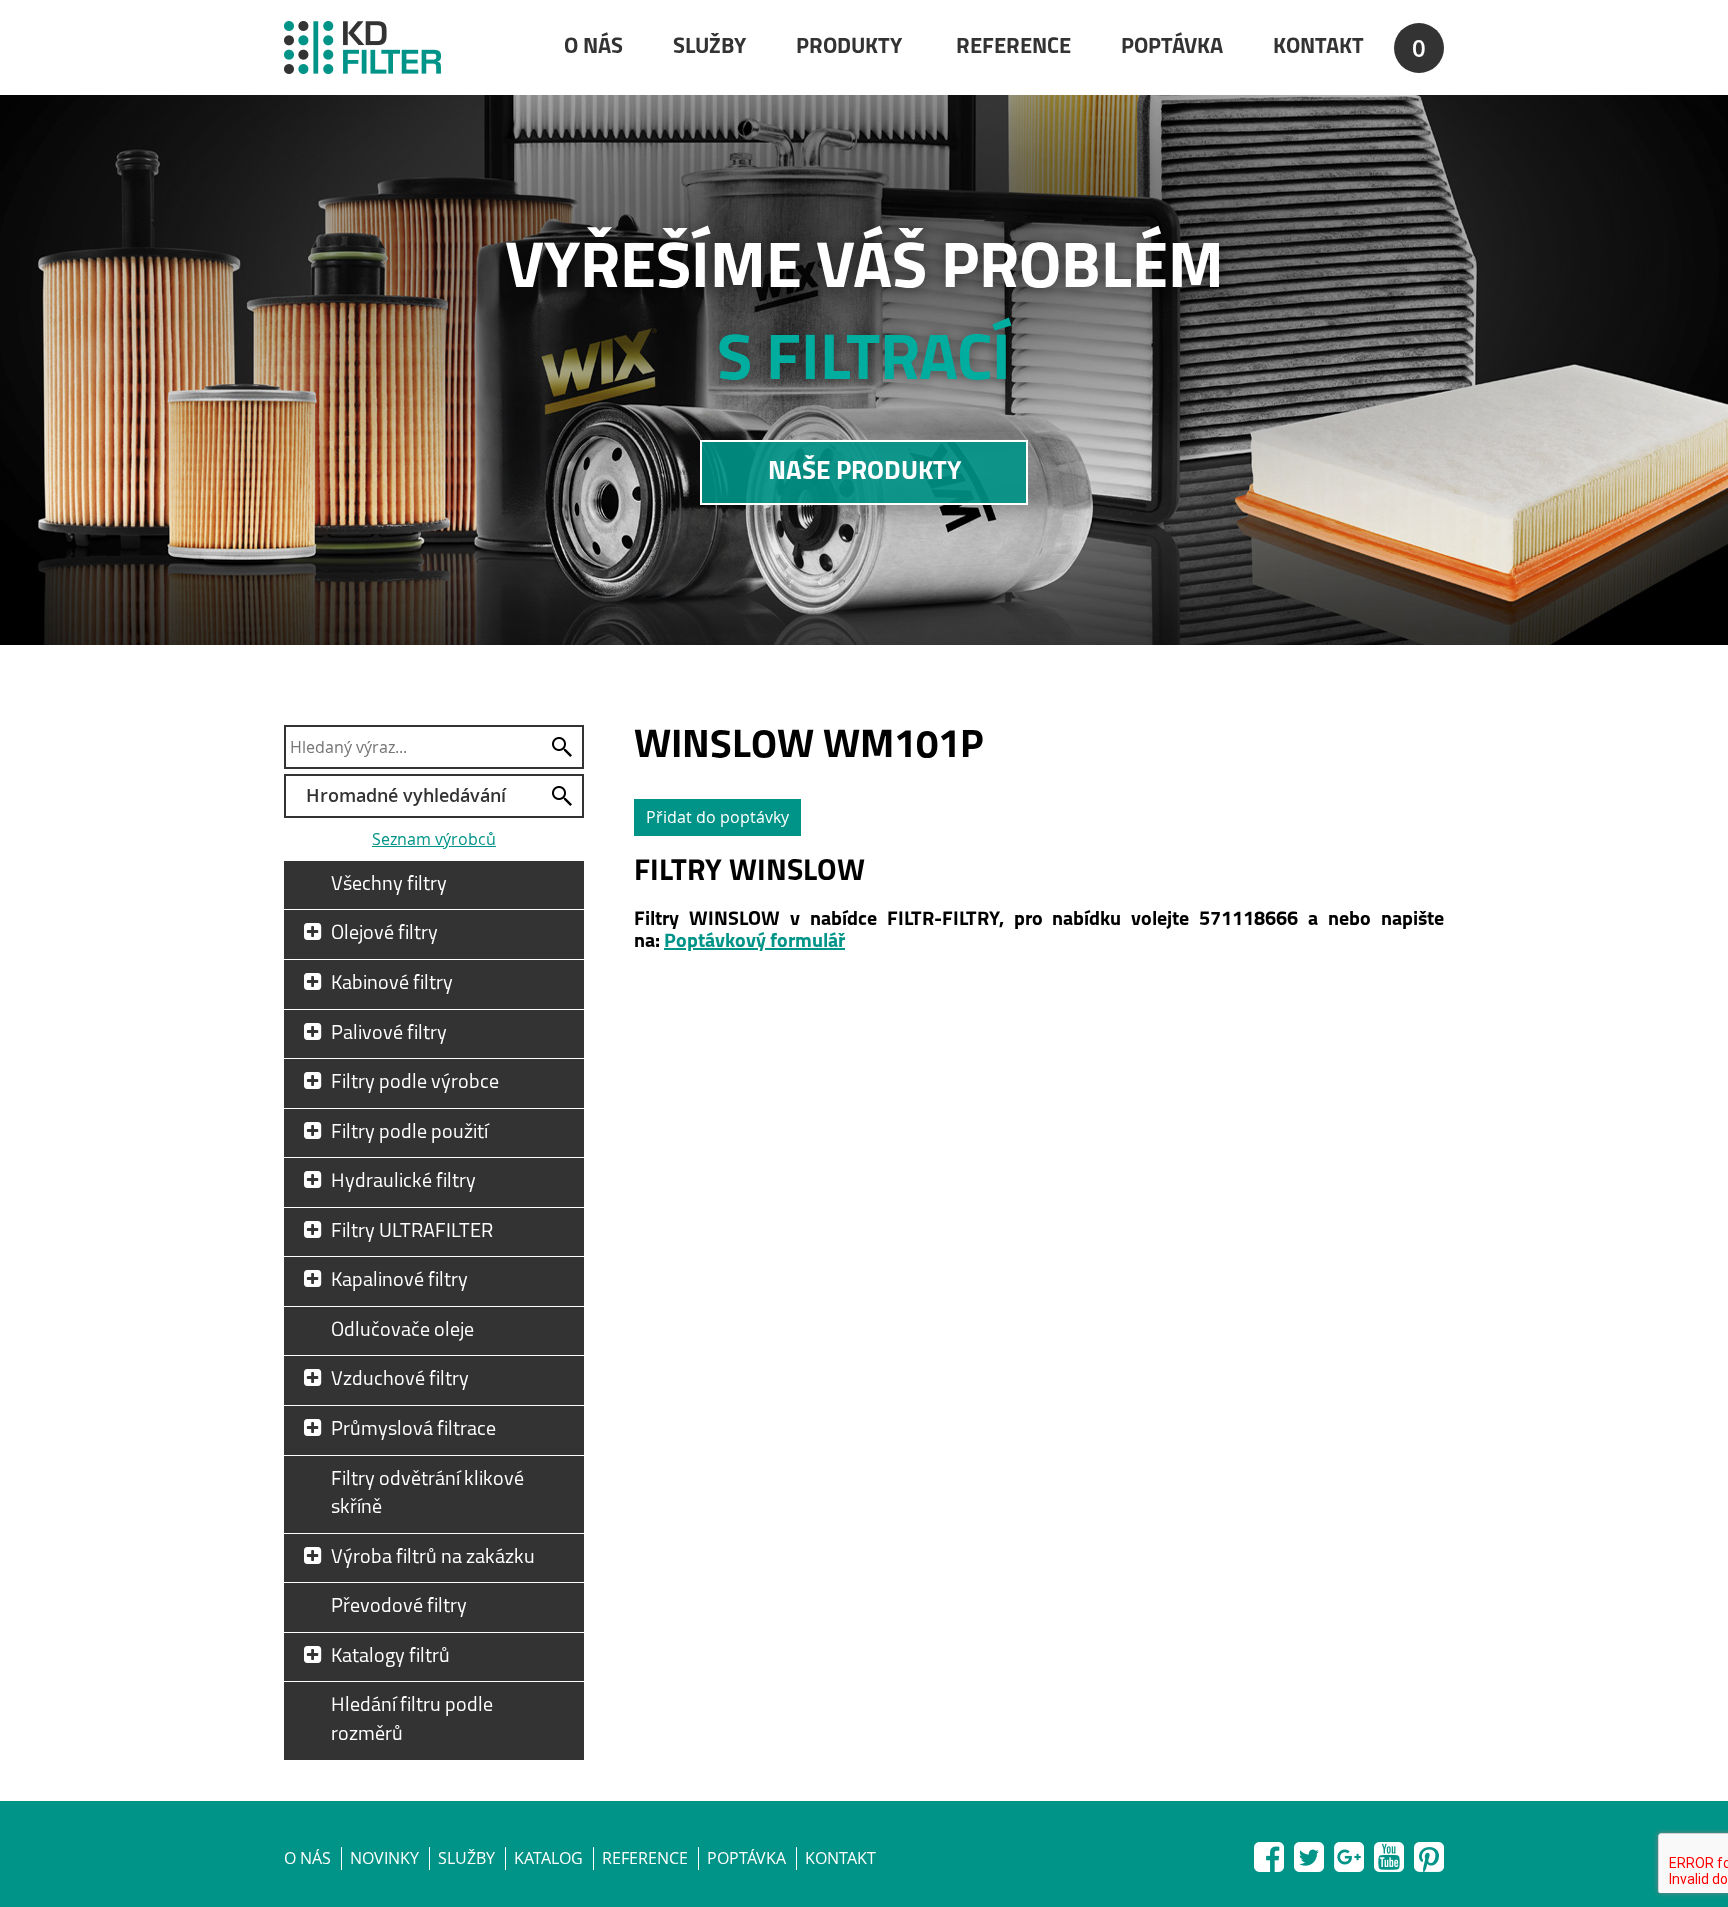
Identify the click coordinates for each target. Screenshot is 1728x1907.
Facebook (1269, 1853)
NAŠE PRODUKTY (864, 472)
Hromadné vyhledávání (406, 795)
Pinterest (1429, 1853)
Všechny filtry (389, 885)
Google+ (1349, 1853)
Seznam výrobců (434, 839)
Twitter (1309, 1853)
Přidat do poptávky (717, 817)
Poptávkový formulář (754, 942)
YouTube (1389, 1853)
